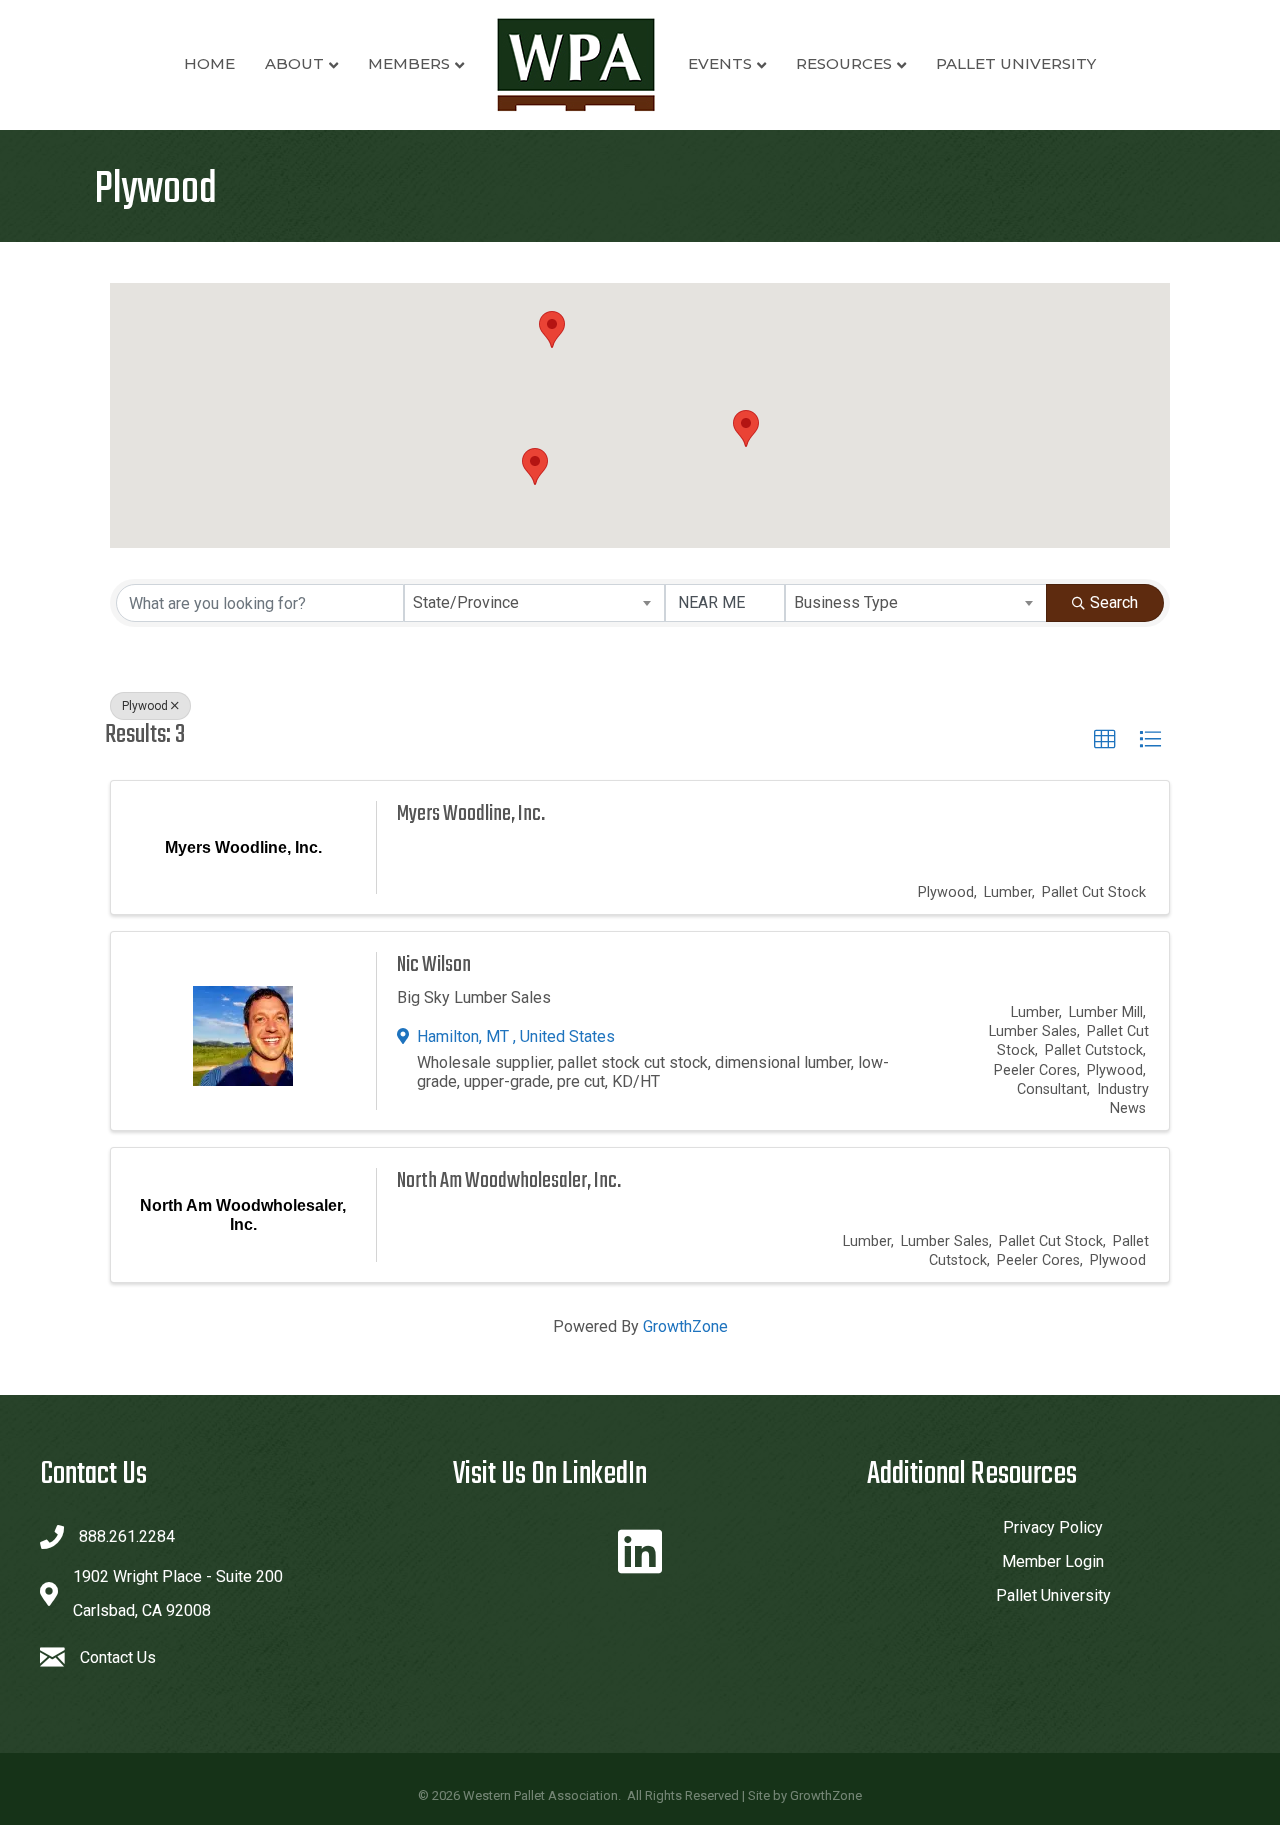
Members (409, 63)
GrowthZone (685, 1326)
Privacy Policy (1053, 1527)
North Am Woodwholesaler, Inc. (509, 1181)
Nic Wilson (434, 965)
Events (720, 63)
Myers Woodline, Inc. (471, 814)
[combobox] (535, 603)
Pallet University (1016, 63)
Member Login (1053, 1561)
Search (1114, 602)
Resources (844, 63)
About (294, 63)
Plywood (145, 706)
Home (209, 63)
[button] (535, 466)
